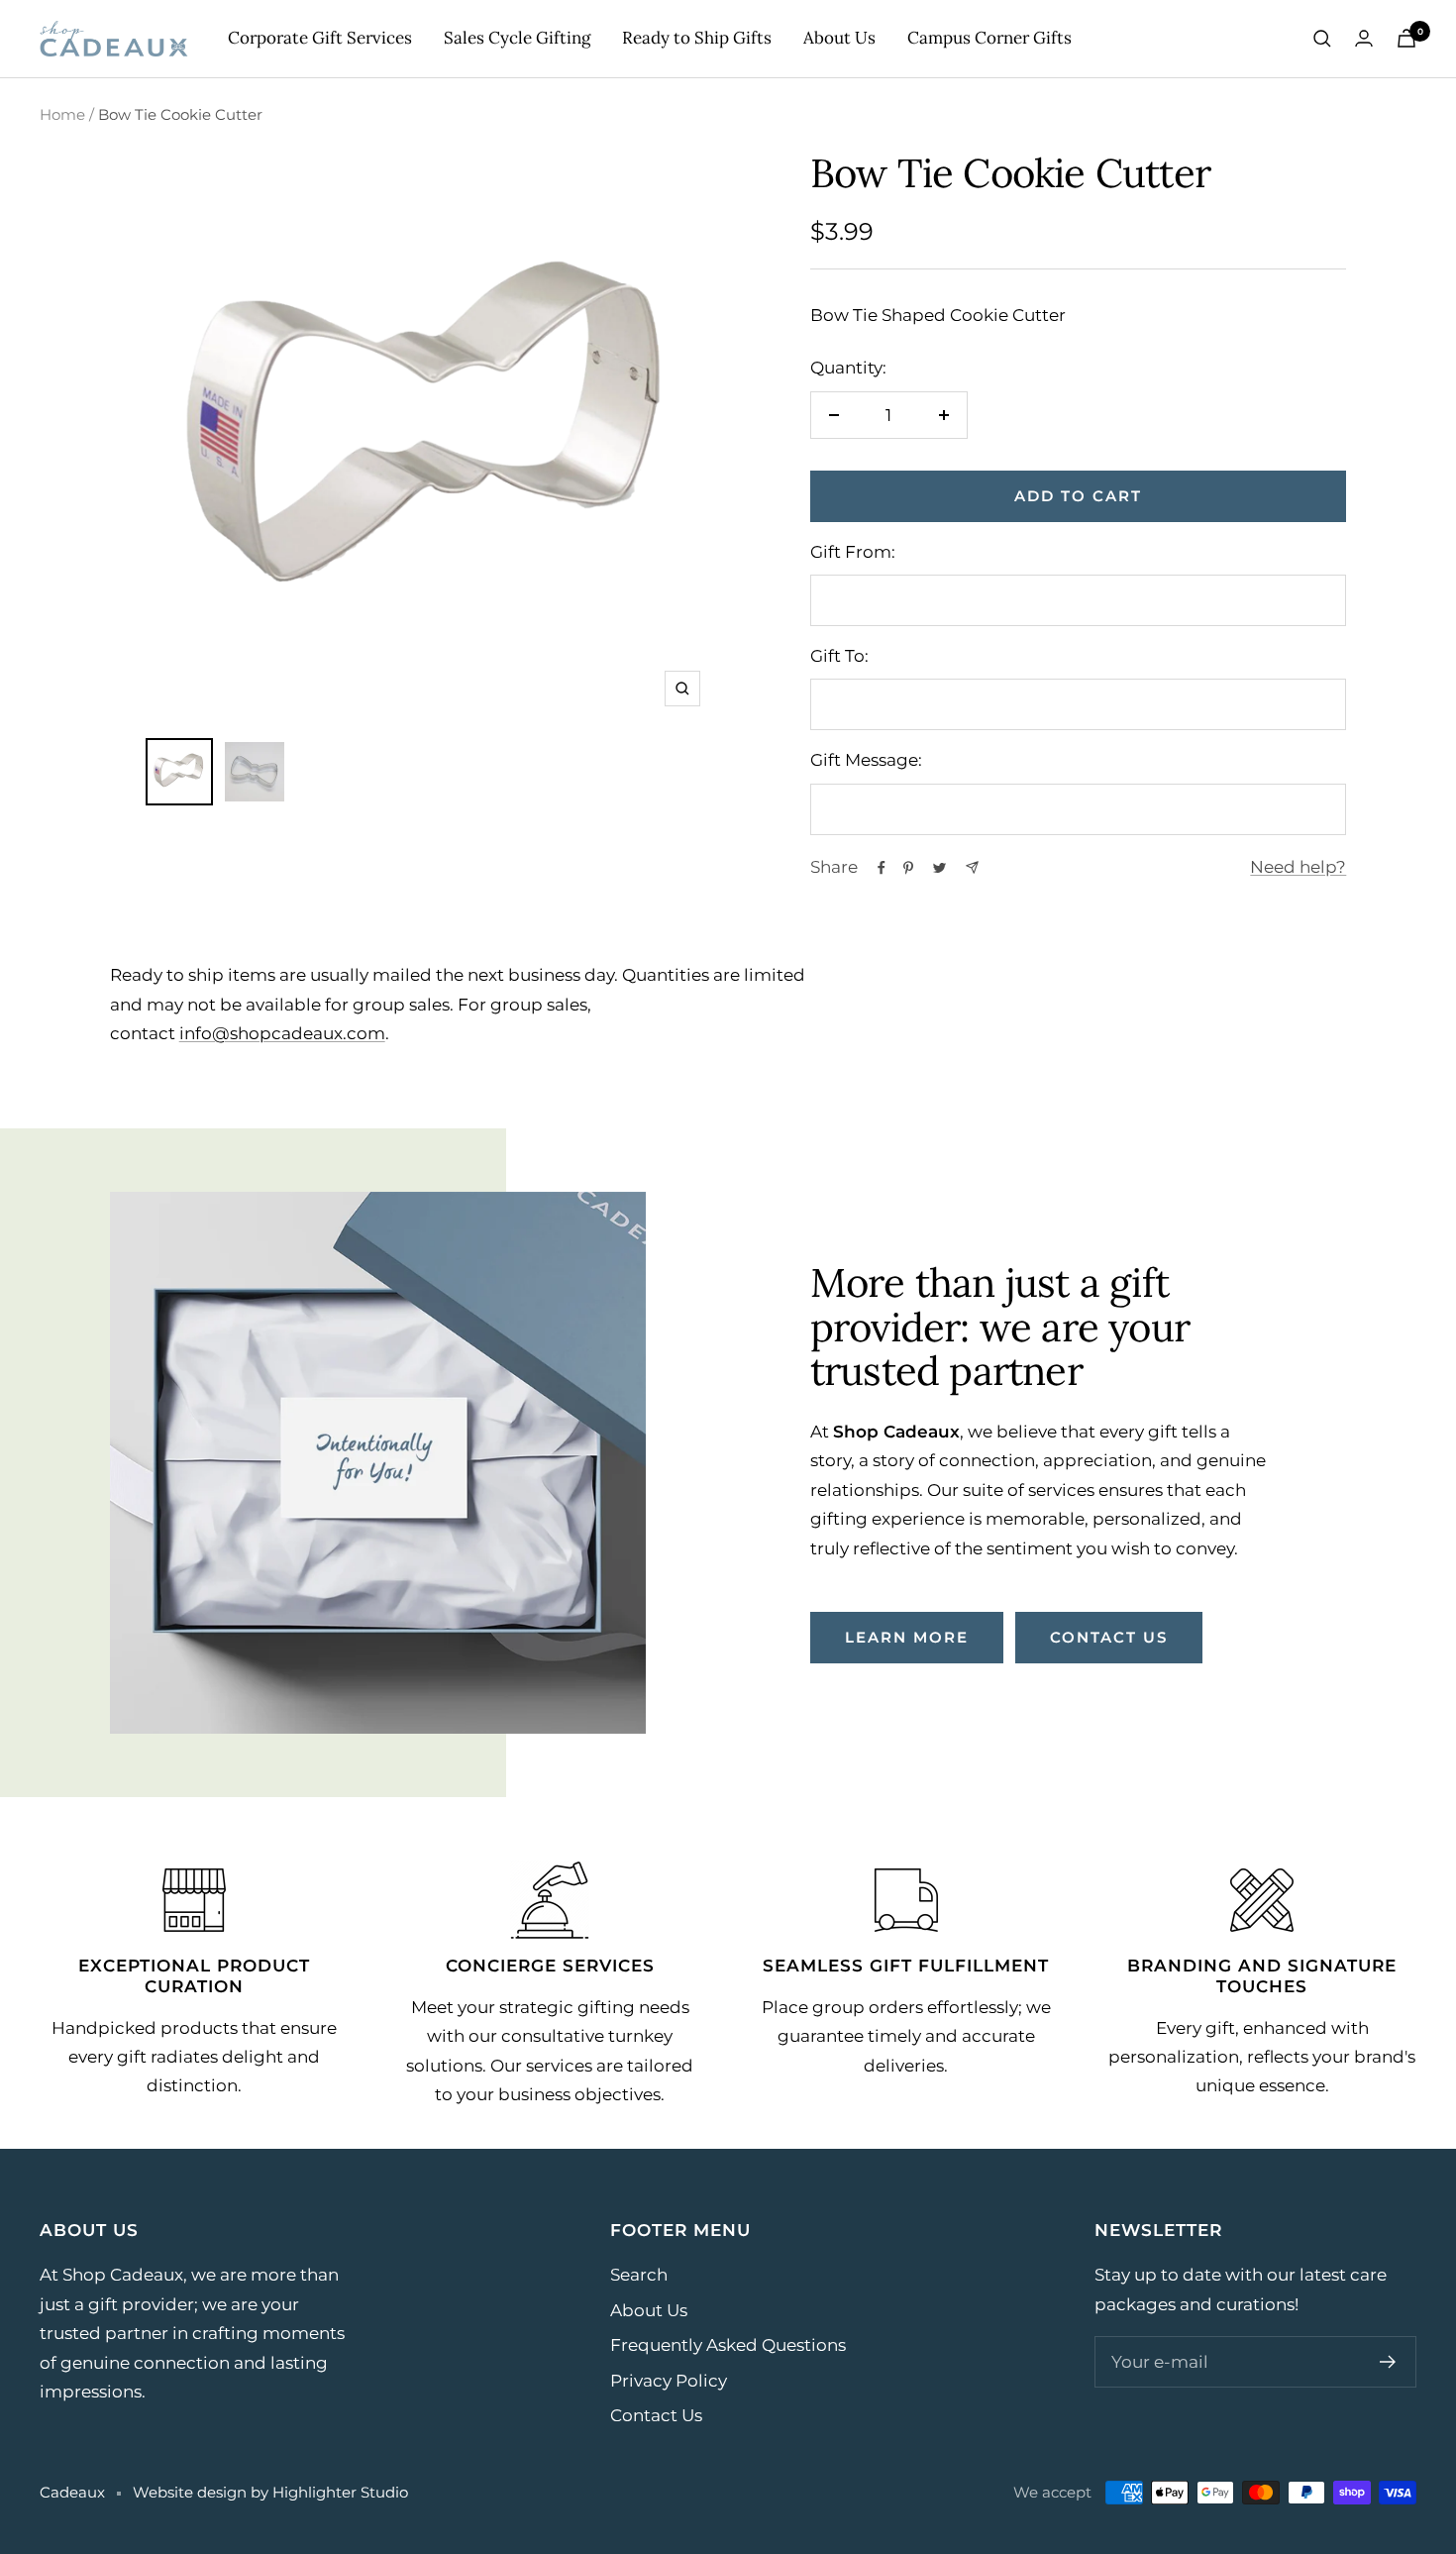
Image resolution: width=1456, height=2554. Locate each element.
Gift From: (853, 552)
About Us (839, 38)
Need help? (1298, 867)
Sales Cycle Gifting (517, 38)
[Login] (1364, 38)
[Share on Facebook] (882, 868)
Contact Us (656, 2415)
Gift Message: (866, 760)
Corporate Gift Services (320, 38)
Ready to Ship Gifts (697, 38)
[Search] (1322, 39)
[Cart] (1406, 38)
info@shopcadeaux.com (282, 1033)
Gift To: (839, 656)
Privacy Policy (669, 2381)
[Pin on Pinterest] (908, 868)
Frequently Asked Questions (728, 2345)
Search (639, 2275)
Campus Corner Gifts (989, 38)
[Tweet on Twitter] (939, 868)
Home (62, 114)
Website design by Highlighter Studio (270, 2492)
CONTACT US (1109, 1637)
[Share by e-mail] (972, 867)
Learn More (907, 1637)
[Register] (1388, 2362)
